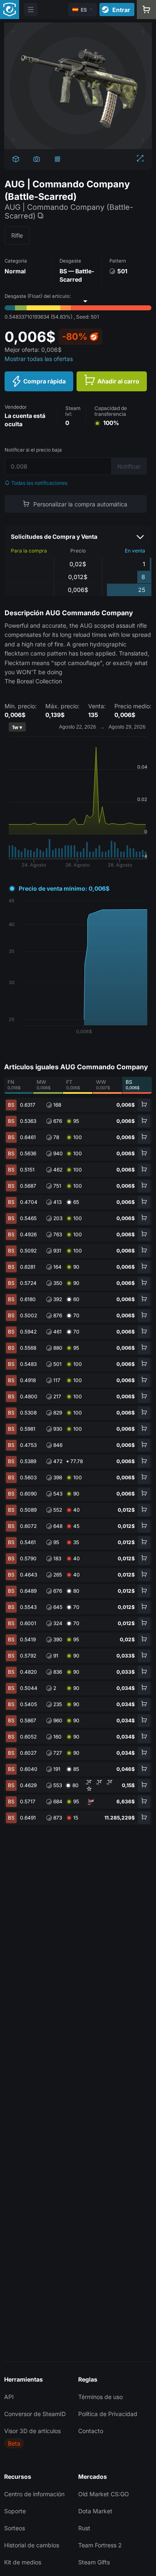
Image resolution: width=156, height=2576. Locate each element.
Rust (84, 2528)
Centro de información (34, 2494)
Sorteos (15, 2528)
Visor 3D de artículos (32, 2431)
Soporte (15, 2511)
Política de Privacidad (108, 2414)
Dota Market (95, 2511)
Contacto (91, 2431)
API (9, 2397)
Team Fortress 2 (100, 2545)
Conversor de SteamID (35, 2414)
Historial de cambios (32, 2545)
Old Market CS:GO (104, 2494)
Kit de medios (23, 2562)
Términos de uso (100, 2397)
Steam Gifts (94, 2562)
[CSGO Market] (10, 10)
